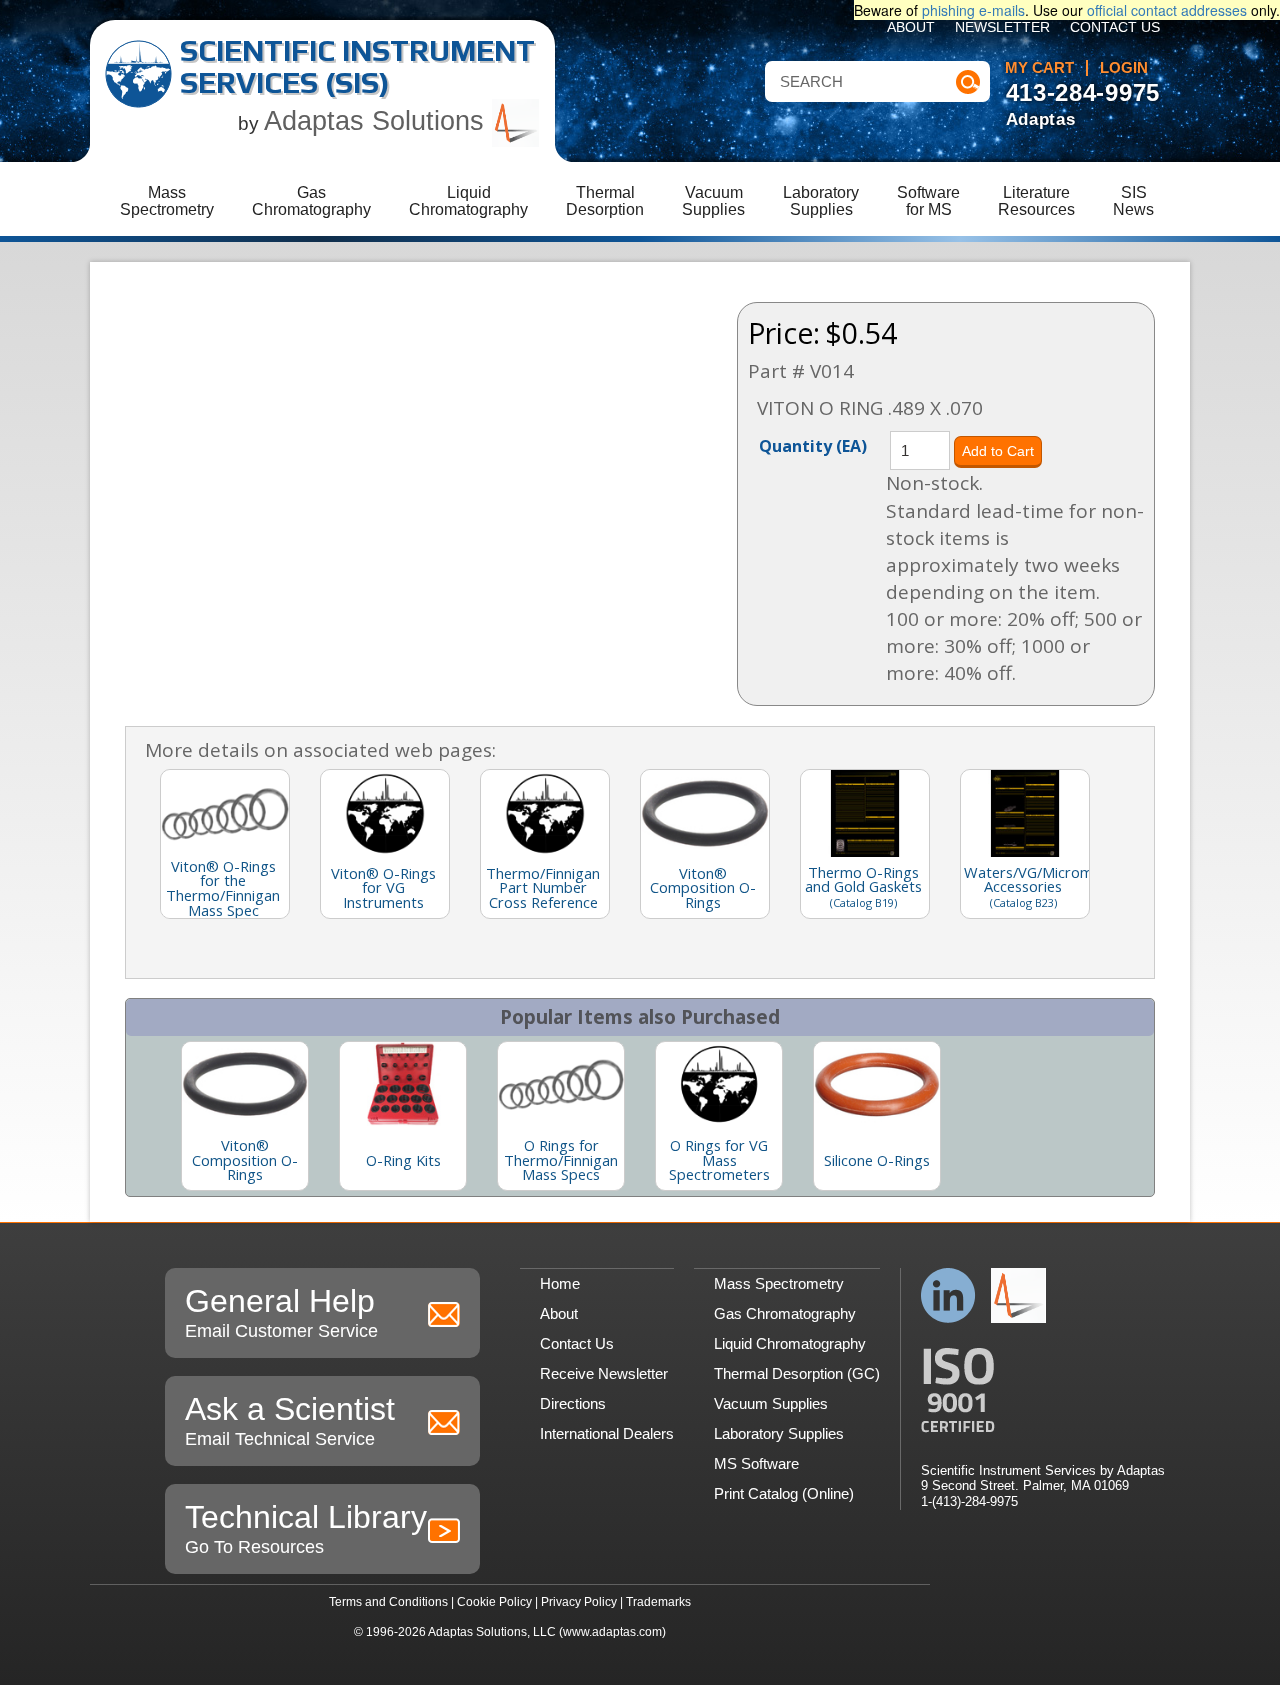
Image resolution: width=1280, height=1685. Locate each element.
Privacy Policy (579, 1602)
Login (1124, 68)
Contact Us (1115, 27)
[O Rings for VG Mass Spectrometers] (719, 1084)
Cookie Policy (494, 1602)
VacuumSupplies (713, 201)
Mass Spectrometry (779, 1283)
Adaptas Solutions (378, 121)
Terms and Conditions (388, 1602)
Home (560, 1283)
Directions (573, 1403)
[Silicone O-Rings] (877, 1084)
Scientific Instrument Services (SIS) (357, 66)
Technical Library (306, 1528)
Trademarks (658, 1602)
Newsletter (1002, 27)
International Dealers (607, 1433)
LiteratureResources (1036, 201)
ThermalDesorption (605, 201)
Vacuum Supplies (771, 1403)
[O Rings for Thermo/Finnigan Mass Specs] (561, 1084)
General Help (281, 1312)
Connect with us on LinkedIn (948, 1295)
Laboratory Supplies (779, 1433)
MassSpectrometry (167, 201)
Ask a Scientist (290, 1420)
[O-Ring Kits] (403, 1084)
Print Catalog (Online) (784, 1493)
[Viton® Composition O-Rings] (245, 1084)
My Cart (1039, 68)
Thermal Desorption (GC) (797, 1373)
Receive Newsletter (604, 1373)
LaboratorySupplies (821, 201)
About (911, 27)
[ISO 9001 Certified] (1043, 1390)
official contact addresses (1167, 10)
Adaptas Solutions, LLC (492, 1632)
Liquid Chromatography (790, 1343)
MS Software (756, 1463)
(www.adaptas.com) (612, 1632)
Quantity (813, 445)
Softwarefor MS (928, 201)
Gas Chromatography (785, 1313)
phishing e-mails (973, 10)
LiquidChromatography (468, 201)
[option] (245, 1116)
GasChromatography (311, 201)
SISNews (1133, 201)
